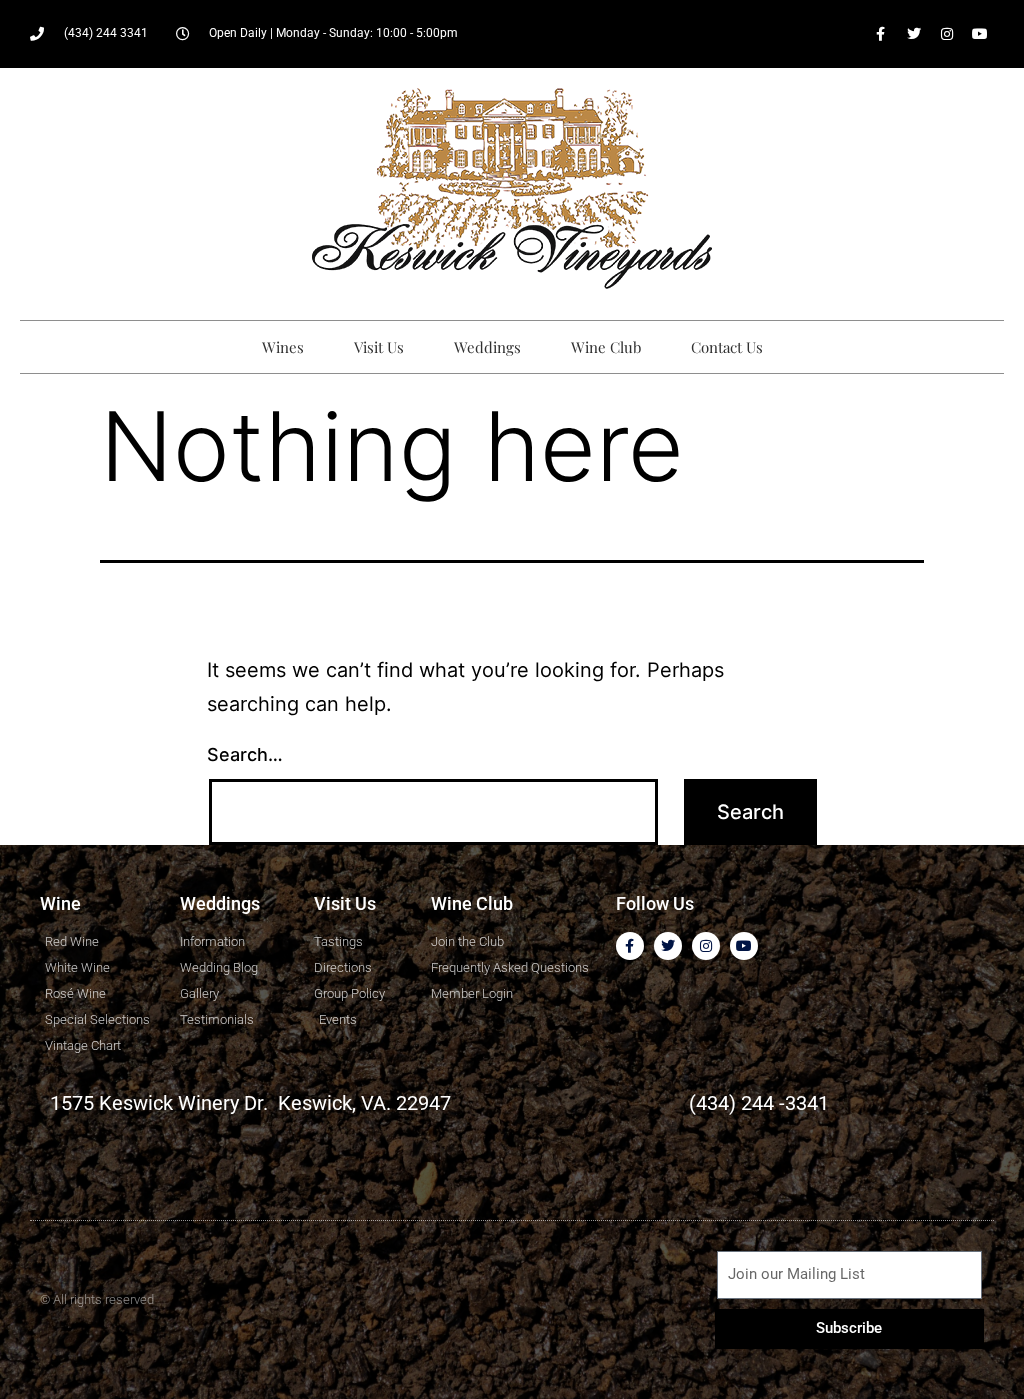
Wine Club (606, 347)
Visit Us (379, 347)
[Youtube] (980, 34)
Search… (245, 754)
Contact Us (727, 347)
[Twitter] (914, 34)
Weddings (487, 347)
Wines (283, 347)
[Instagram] (947, 34)
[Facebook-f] (881, 34)
